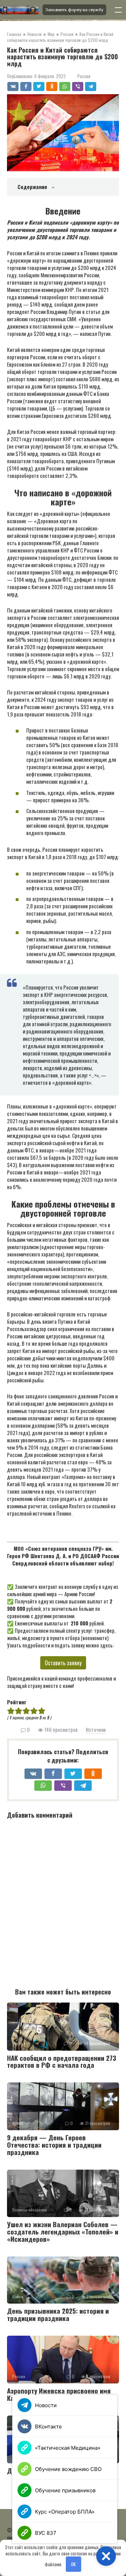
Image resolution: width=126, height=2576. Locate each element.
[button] (106, 2556)
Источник (96, 1729)
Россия (84, 76)
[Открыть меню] (118, 10)
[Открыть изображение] (19, 10)
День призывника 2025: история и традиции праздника (58, 2314)
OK (73, 2564)
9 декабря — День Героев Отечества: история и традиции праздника (54, 2145)
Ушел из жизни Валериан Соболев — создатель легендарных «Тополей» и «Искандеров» (63, 2231)
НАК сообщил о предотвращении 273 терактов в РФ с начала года (62, 2061)
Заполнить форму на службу (74, 10)
